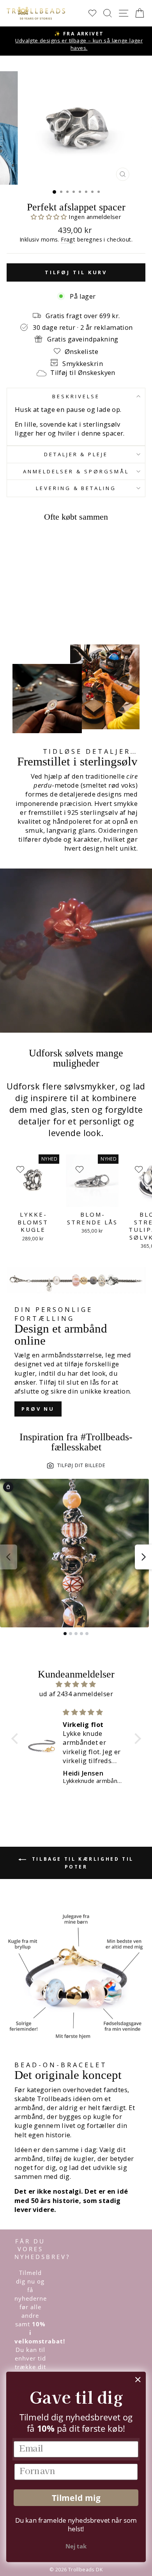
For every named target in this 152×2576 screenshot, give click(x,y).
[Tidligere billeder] (9, 1557)
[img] (76, 1684)
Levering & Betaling (76, 488)
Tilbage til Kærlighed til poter (81, 1863)
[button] (50, 217)
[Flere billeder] (143, 1557)
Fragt (68, 239)
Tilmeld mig (76, 2498)
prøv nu (38, 1409)
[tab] (65, 1634)
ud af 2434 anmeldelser (76, 1694)
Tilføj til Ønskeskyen (83, 372)
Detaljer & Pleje (76, 454)
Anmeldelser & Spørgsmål (76, 471)
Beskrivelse (76, 396)
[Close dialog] (138, 2380)
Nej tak (76, 2546)
